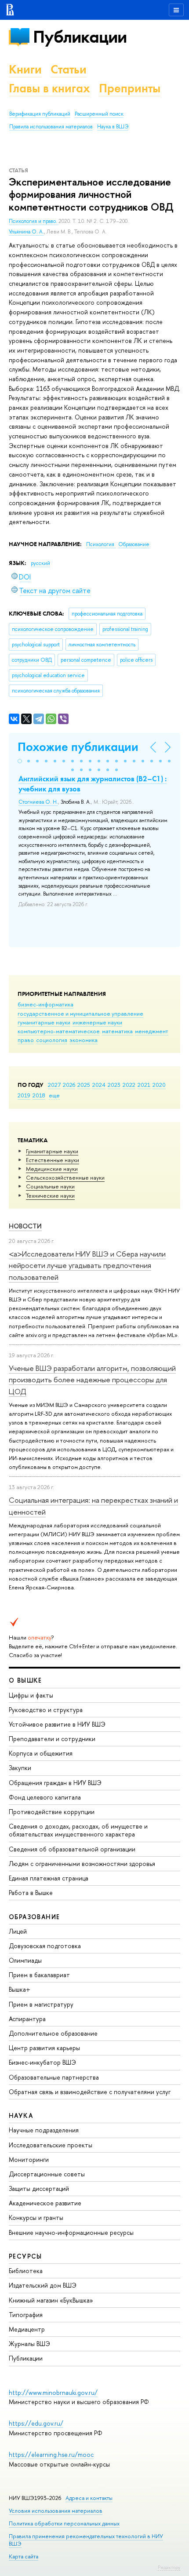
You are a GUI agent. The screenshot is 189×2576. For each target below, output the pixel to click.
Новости (25, 1226)
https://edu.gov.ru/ (36, 2423)
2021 (144, 1085)
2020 (159, 1085)
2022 (129, 1085)
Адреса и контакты (89, 2498)
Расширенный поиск (99, 114)
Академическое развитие (45, 2203)
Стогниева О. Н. (38, 802)
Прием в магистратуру (41, 2004)
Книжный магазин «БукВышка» (51, 2300)
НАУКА (21, 2115)
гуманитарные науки (44, 1022)
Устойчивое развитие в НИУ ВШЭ (57, 1724)
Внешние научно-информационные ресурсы (71, 2232)
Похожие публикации (78, 747)
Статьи (69, 69)
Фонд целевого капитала (45, 1797)
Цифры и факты (31, 1695)
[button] (20, 761)
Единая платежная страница (49, 1878)
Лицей (18, 1931)
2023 (114, 1085)
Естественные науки (53, 1160)
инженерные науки (97, 1022)
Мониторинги (29, 2159)
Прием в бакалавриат (39, 1975)
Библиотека (26, 2271)
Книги (25, 69)
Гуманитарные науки (52, 1151)
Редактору (169, 2567)
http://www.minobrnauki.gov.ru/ (53, 2392)
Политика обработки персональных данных (64, 2523)
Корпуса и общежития (41, 1753)
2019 (24, 1095)
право (26, 1040)
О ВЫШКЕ (25, 1680)
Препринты (130, 88)
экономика (84, 1040)
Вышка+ (20, 1989)
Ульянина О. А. (26, 232)
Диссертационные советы (47, 2174)
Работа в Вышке (31, 1893)
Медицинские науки (52, 1169)
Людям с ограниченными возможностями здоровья (82, 1864)
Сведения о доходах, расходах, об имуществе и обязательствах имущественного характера (78, 1830)
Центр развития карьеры (44, 2048)
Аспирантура (27, 2019)
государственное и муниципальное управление (80, 1013)
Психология (101, 544)
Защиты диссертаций (39, 2188)
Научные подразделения (44, 2130)
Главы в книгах (49, 88)
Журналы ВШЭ (29, 2344)
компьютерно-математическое (59, 1031)
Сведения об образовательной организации (72, 1849)
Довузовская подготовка (45, 1946)
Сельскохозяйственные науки (65, 1177)
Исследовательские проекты (51, 2145)
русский (40, 563)
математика (117, 1031)
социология (52, 1040)
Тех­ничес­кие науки (50, 1195)
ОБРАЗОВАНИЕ (34, 1917)
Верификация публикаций (40, 114)
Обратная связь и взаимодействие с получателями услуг (90, 2092)
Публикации (80, 37)
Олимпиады (25, 1960)
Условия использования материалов (56, 2511)
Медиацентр (27, 2329)
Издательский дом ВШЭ (43, 2285)
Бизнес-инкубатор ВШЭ (42, 2062)
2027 (54, 1085)
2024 (99, 1085)
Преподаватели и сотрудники (52, 1739)
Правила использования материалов (51, 127)
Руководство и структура (46, 1710)
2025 (84, 1085)
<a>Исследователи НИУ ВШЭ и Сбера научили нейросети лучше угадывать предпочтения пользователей (87, 1265)
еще (54, 1095)
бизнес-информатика (45, 1004)
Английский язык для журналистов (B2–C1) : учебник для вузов (93, 783)
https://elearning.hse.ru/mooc (51, 2454)
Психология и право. (34, 221)
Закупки (20, 1768)
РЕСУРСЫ (25, 2256)
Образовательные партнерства (54, 2077)
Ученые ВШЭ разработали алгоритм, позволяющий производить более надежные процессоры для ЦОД (92, 1380)
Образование (134, 544)
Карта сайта (24, 2556)
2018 (39, 1095)
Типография (26, 2315)
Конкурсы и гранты (36, 2217)
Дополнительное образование (53, 2033)
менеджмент (152, 1031)
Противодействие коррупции (52, 1812)
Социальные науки (50, 1186)
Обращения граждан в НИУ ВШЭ (55, 1783)
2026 (69, 1085)
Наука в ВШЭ (113, 127)
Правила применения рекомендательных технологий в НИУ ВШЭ (86, 2540)
